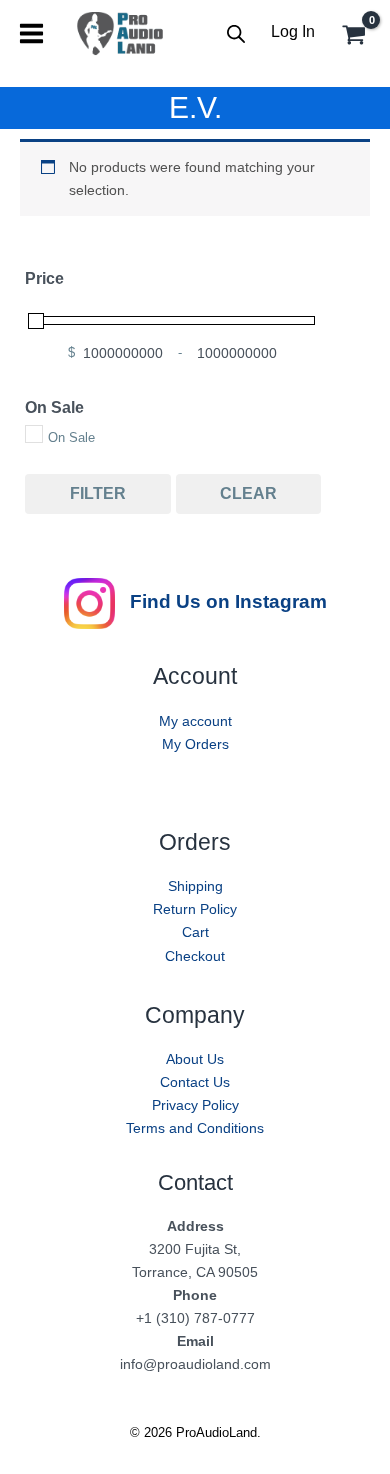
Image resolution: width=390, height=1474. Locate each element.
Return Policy (195, 909)
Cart (195, 932)
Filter (98, 493)
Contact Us (195, 1082)
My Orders (195, 744)
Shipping (195, 886)
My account (195, 721)
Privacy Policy (195, 1105)
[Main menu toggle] (31, 33)
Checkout (195, 956)
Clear (248, 493)
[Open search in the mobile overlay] (236, 33)
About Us (195, 1059)
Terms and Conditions (195, 1128)
